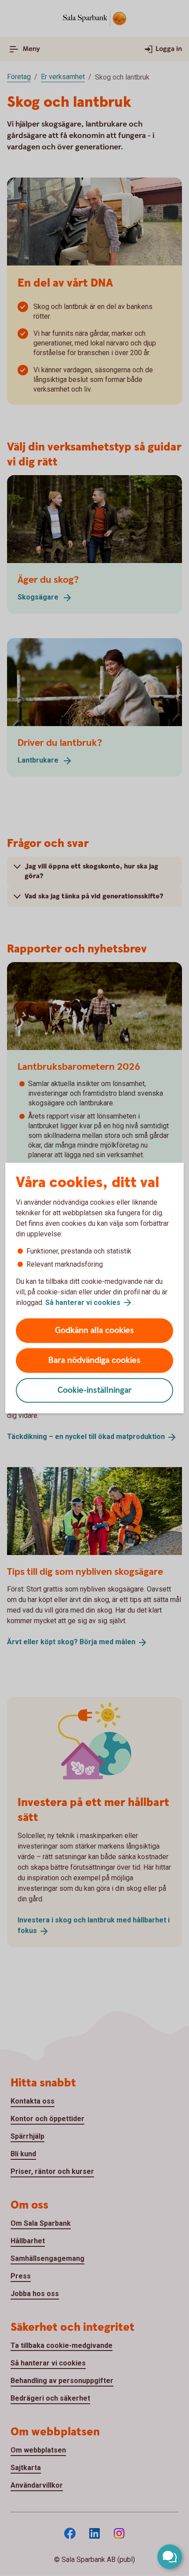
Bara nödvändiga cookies (94, 1361)
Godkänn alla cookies (94, 1331)
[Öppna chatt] (170, 2557)
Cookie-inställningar (95, 1390)
